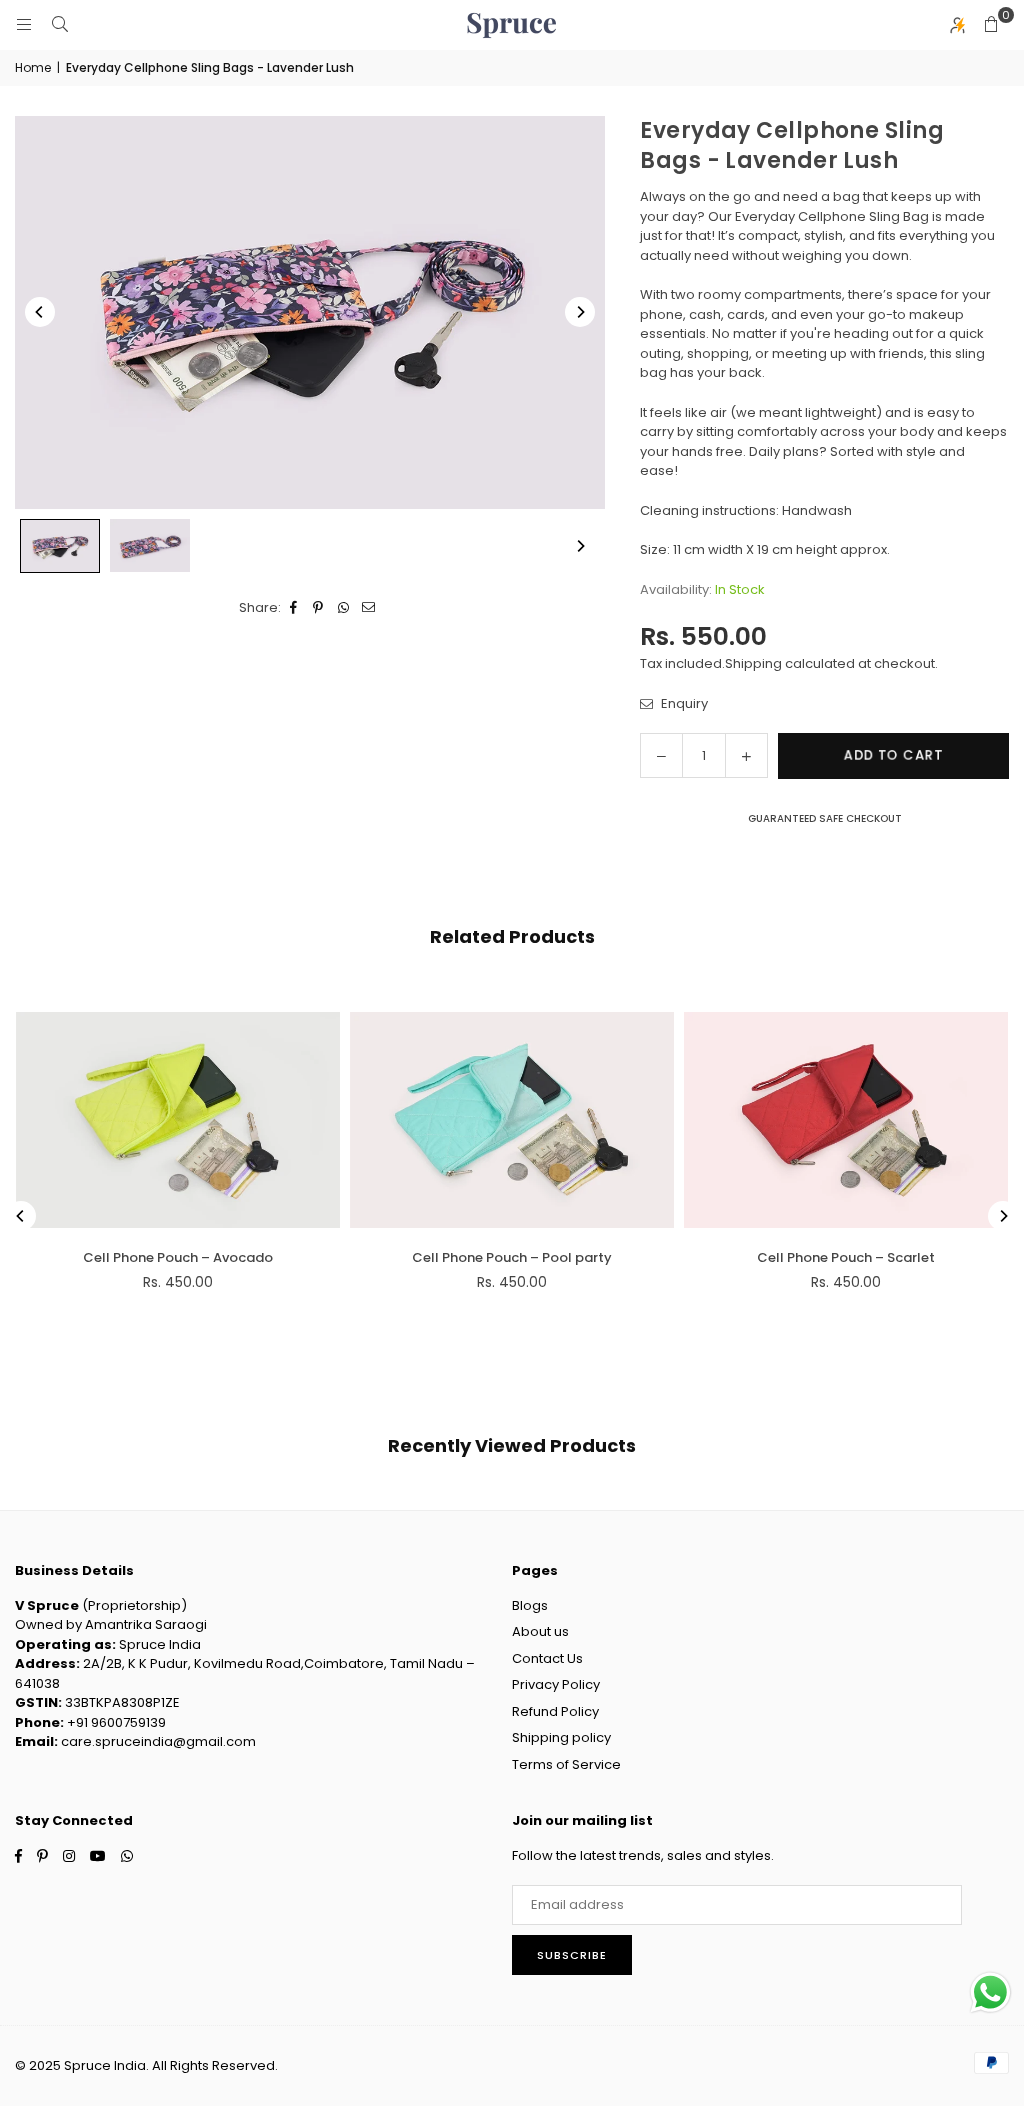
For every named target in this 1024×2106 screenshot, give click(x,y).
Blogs (530, 1605)
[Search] (60, 24)
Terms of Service (566, 1764)
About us (540, 1631)
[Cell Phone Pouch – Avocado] (178, 1120)
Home (33, 67)
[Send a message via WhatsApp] (990, 1992)
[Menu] (24, 24)
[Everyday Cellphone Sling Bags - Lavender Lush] (60, 546)
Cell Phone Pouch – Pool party (512, 1257)
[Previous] (40, 312)
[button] (991, 25)
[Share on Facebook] (293, 608)
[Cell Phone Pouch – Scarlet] (846, 1120)
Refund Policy (555, 1711)
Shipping (753, 663)
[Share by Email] (368, 608)
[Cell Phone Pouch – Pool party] (512, 1120)
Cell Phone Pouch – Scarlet (846, 1257)
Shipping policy (561, 1737)
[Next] (580, 312)
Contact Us (547, 1658)
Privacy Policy (556, 1684)
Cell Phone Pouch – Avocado (178, 1257)
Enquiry (683, 703)
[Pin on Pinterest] (318, 608)
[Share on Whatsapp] (343, 608)
